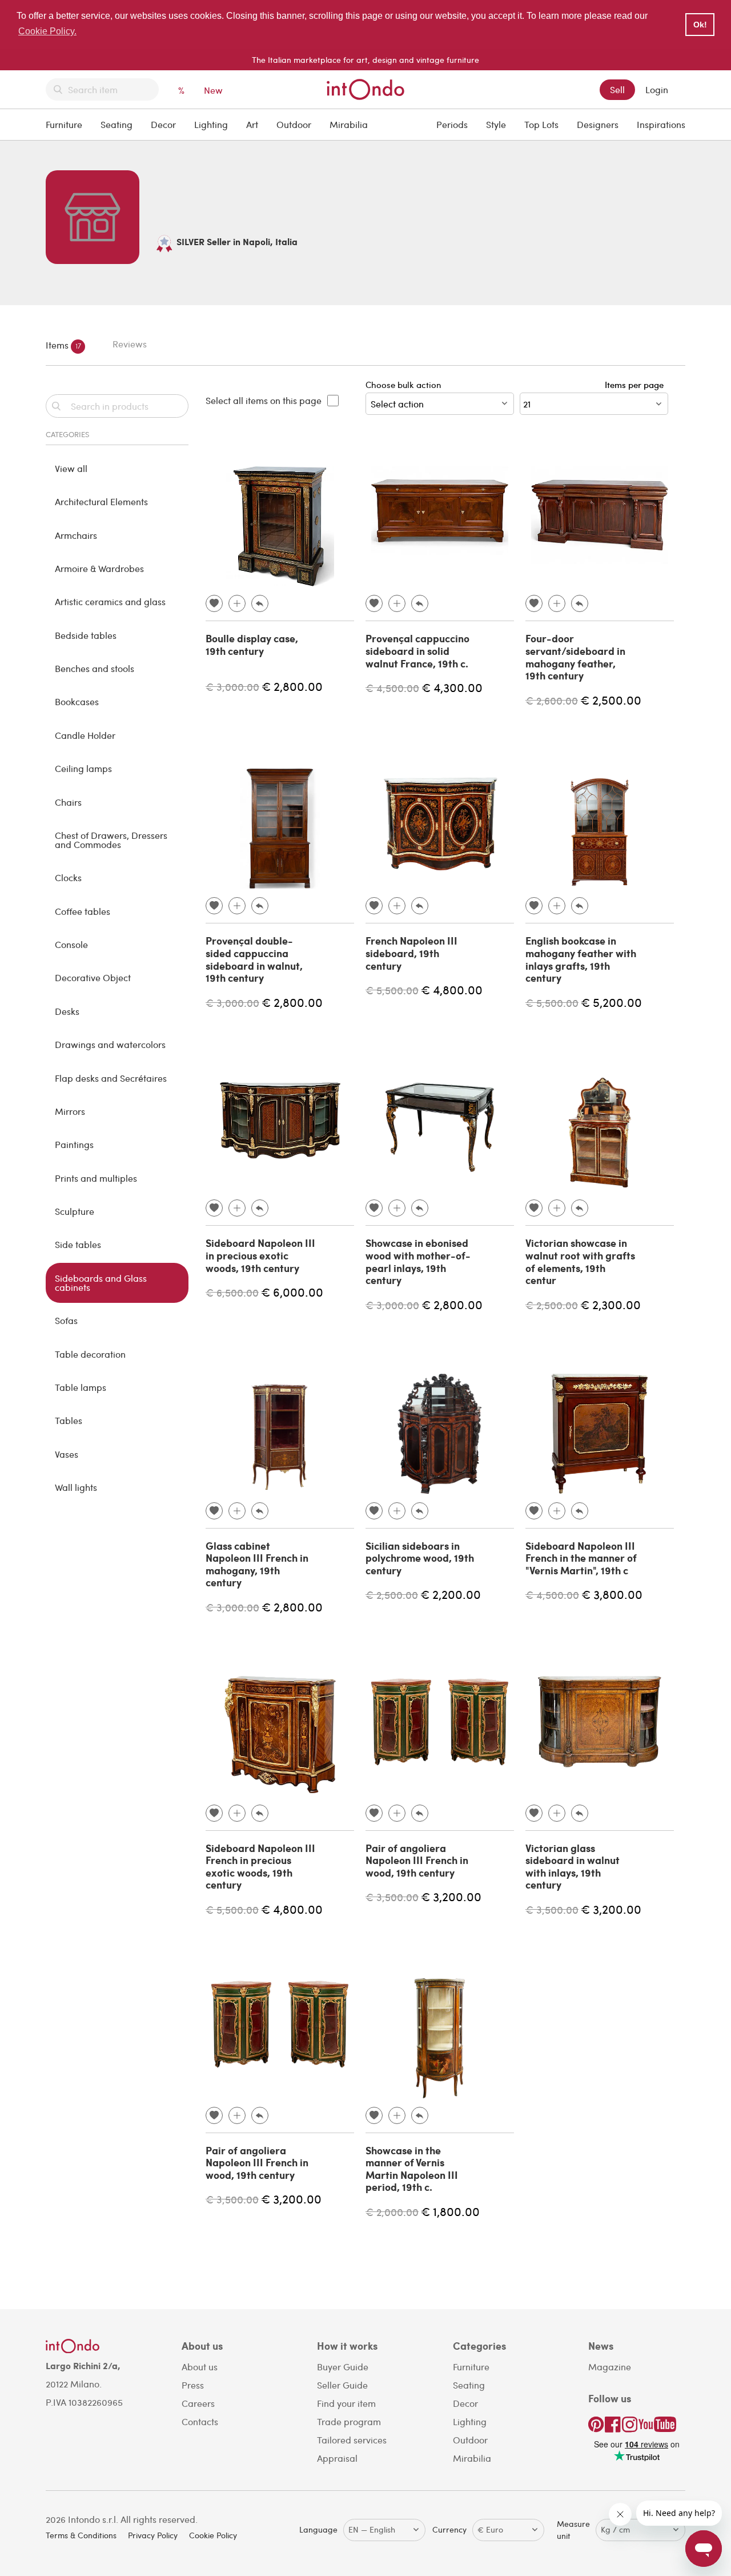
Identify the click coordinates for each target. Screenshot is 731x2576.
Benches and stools (95, 668)
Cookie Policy (213, 2535)
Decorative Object (93, 977)
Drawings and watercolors (110, 1044)
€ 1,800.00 (450, 2211)
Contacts (200, 2421)
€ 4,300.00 (452, 687)
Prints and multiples (96, 1178)
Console (71, 944)
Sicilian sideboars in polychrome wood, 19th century (420, 1558)
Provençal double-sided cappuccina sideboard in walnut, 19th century (254, 959)
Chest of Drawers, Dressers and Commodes (111, 840)
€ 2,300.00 (610, 1304)
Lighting (211, 124)
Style (496, 124)
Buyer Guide (343, 2367)
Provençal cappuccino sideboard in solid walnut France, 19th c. (417, 651)
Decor (163, 124)
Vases (67, 1454)
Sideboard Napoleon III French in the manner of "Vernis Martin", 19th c (581, 1558)
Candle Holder (85, 735)
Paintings (74, 1144)
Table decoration (90, 1354)
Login (657, 89)
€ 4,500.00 (392, 688)
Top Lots (541, 124)
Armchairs (76, 535)
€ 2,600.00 (552, 700)
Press (193, 2385)
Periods (452, 124)
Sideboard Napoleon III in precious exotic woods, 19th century (260, 1255)
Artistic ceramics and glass (110, 601)
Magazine (610, 2367)
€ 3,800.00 (612, 1594)
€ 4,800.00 (452, 989)
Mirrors (70, 1111)
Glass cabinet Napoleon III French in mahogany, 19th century (257, 1564)
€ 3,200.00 (451, 1896)
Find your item (346, 2403)
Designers (598, 124)
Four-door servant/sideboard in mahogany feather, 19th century (575, 657)
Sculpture (75, 1211)
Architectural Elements (101, 501)
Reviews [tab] (130, 344)
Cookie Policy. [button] (47, 31)
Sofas (66, 1320)
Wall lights (76, 1487)
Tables (69, 1420)
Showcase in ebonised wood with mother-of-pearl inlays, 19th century (418, 1261)
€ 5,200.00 (611, 1002)
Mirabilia (349, 124)
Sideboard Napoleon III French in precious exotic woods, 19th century (260, 1867)
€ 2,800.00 (292, 686)
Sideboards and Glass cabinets (101, 1283)
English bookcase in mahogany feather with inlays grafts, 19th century (581, 959)
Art (252, 124)
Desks (67, 1011)
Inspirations (661, 124)
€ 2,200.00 (451, 1594)
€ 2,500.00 (611, 700)
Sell (617, 89)
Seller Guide (342, 2385)
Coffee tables (83, 911)
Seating (117, 124)
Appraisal (337, 2458)
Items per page (636, 385)
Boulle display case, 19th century (252, 645)
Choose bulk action (403, 385)
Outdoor (294, 124)
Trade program (349, 2421)
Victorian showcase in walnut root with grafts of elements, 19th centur (580, 1261)
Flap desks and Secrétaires (111, 1078)
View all (71, 468)
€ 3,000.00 (232, 687)
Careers (198, 2403)
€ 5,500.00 (392, 990)
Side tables (78, 1244)
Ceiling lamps (83, 768)
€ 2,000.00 (392, 2212)
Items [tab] (63, 345)
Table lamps (81, 1387)
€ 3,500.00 (392, 1897)
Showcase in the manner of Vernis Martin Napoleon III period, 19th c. (412, 2169)
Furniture (64, 124)
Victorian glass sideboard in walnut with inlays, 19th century (573, 1867)
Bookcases (77, 701)
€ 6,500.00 (232, 1292)
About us (200, 2367)
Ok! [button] (700, 25)
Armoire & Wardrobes (99, 568)
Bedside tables (86, 635)
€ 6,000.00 (292, 1292)
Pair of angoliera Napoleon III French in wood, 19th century (417, 1860)
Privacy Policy (153, 2535)
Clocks (68, 877)
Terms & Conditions (81, 2535)
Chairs (68, 802)
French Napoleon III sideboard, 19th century (411, 953)
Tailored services (352, 2440)
